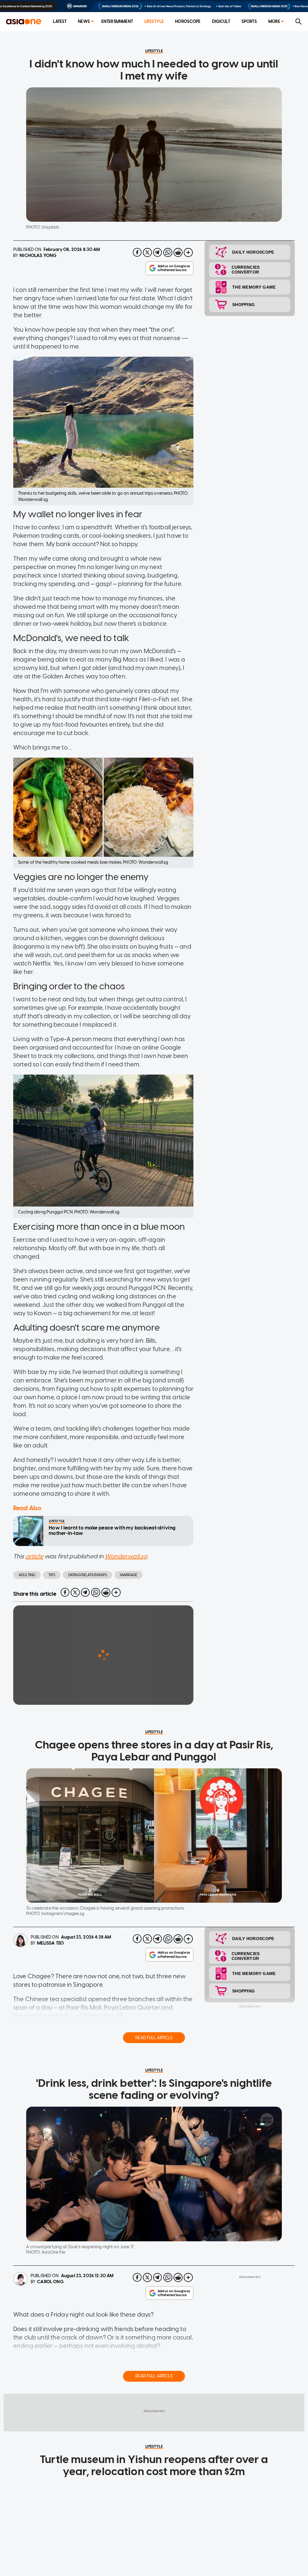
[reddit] (178, 252)
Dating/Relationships (88, 1575)
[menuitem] (60, 22)
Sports (249, 22)
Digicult (221, 22)
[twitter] (147, 252)
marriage (129, 1575)
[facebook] (137, 252)
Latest (60, 22)
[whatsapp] (168, 252)
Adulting (27, 1575)
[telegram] (158, 252)
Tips (52, 1575)
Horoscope (188, 22)
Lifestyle (154, 22)
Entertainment (117, 22)
